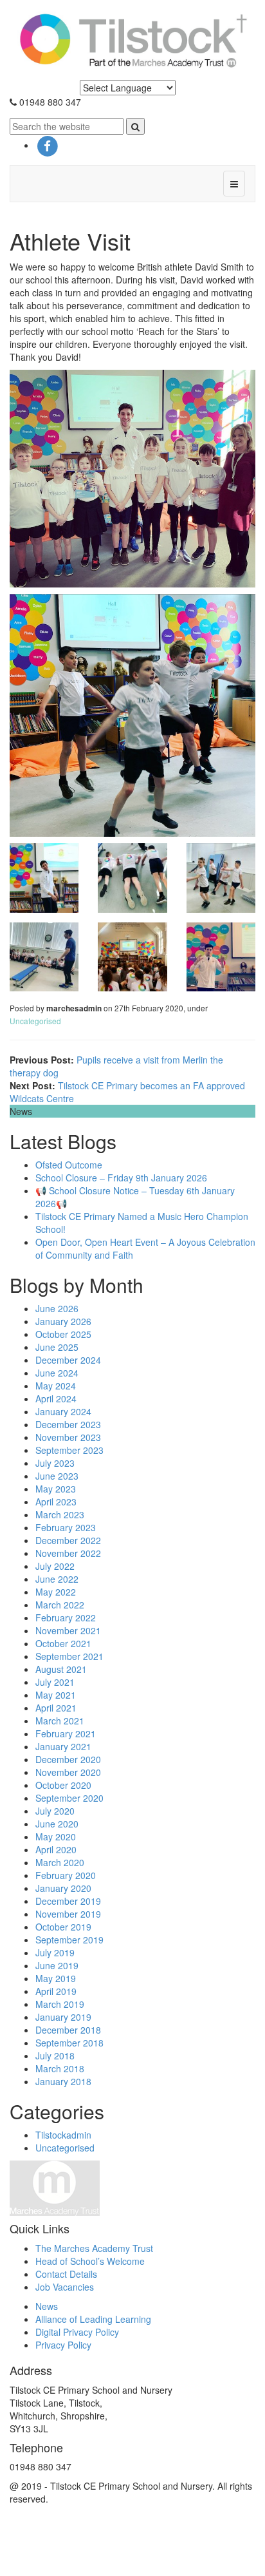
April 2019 (56, 1991)
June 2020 (57, 1824)
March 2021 (60, 1721)
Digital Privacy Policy (77, 2332)
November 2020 (68, 1772)
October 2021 (63, 1643)
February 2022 (66, 1617)
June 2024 (57, 1373)
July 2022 (55, 1566)
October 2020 (63, 1785)
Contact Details (66, 2274)
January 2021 (63, 1746)
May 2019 (56, 1978)
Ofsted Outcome (69, 1165)
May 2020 (56, 1837)
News (47, 2306)
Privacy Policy (63, 2345)
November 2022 (68, 1553)
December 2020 (68, 1759)
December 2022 (68, 1540)
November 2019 (68, 1914)
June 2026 (57, 1308)
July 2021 (55, 1682)
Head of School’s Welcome (90, 2261)
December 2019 (68, 1901)
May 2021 (56, 1695)
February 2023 (66, 1527)
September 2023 (69, 1450)
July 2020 (55, 1811)
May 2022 (56, 1592)
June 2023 (57, 1476)
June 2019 (57, 1965)
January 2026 (63, 1321)
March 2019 (60, 2004)
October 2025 (63, 1334)
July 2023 (55, 1463)
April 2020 (56, 1849)
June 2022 (57, 1579)
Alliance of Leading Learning (93, 2319)
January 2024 (63, 1411)
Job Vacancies (65, 2287)
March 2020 (60, 1862)
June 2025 (57, 1347)
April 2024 (56, 1398)
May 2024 (56, 1386)
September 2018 (69, 2043)
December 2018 (68, 2030)
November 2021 (68, 1630)
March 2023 (60, 1514)
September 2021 (69, 1656)
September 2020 (69, 1798)
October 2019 (63, 1927)
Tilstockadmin (63, 2135)
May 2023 (56, 1489)
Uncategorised (35, 1021)
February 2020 (66, 1875)
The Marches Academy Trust (94, 2248)
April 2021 (56, 1708)
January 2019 (63, 2017)
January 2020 (63, 1888)
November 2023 (68, 1437)
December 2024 (68, 1360)
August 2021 (61, 1669)
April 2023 (56, 1502)
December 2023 (68, 1424)
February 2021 (66, 1733)
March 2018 (60, 2068)
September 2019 (69, 1940)
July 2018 (55, 2056)
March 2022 (60, 1605)
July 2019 (55, 1952)
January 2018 (63, 2081)
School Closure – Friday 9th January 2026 (121, 1178)
